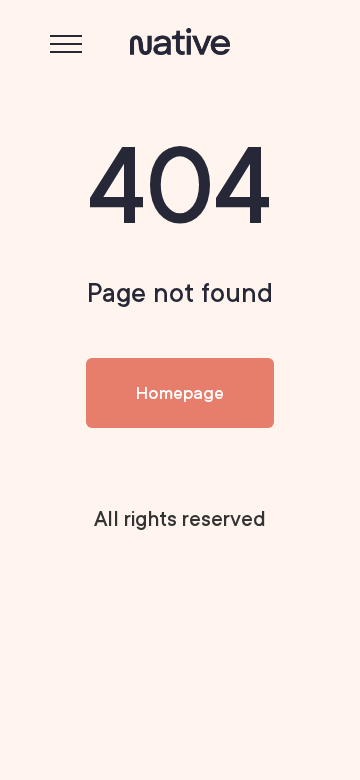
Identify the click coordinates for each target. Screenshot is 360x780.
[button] (66, 44)
